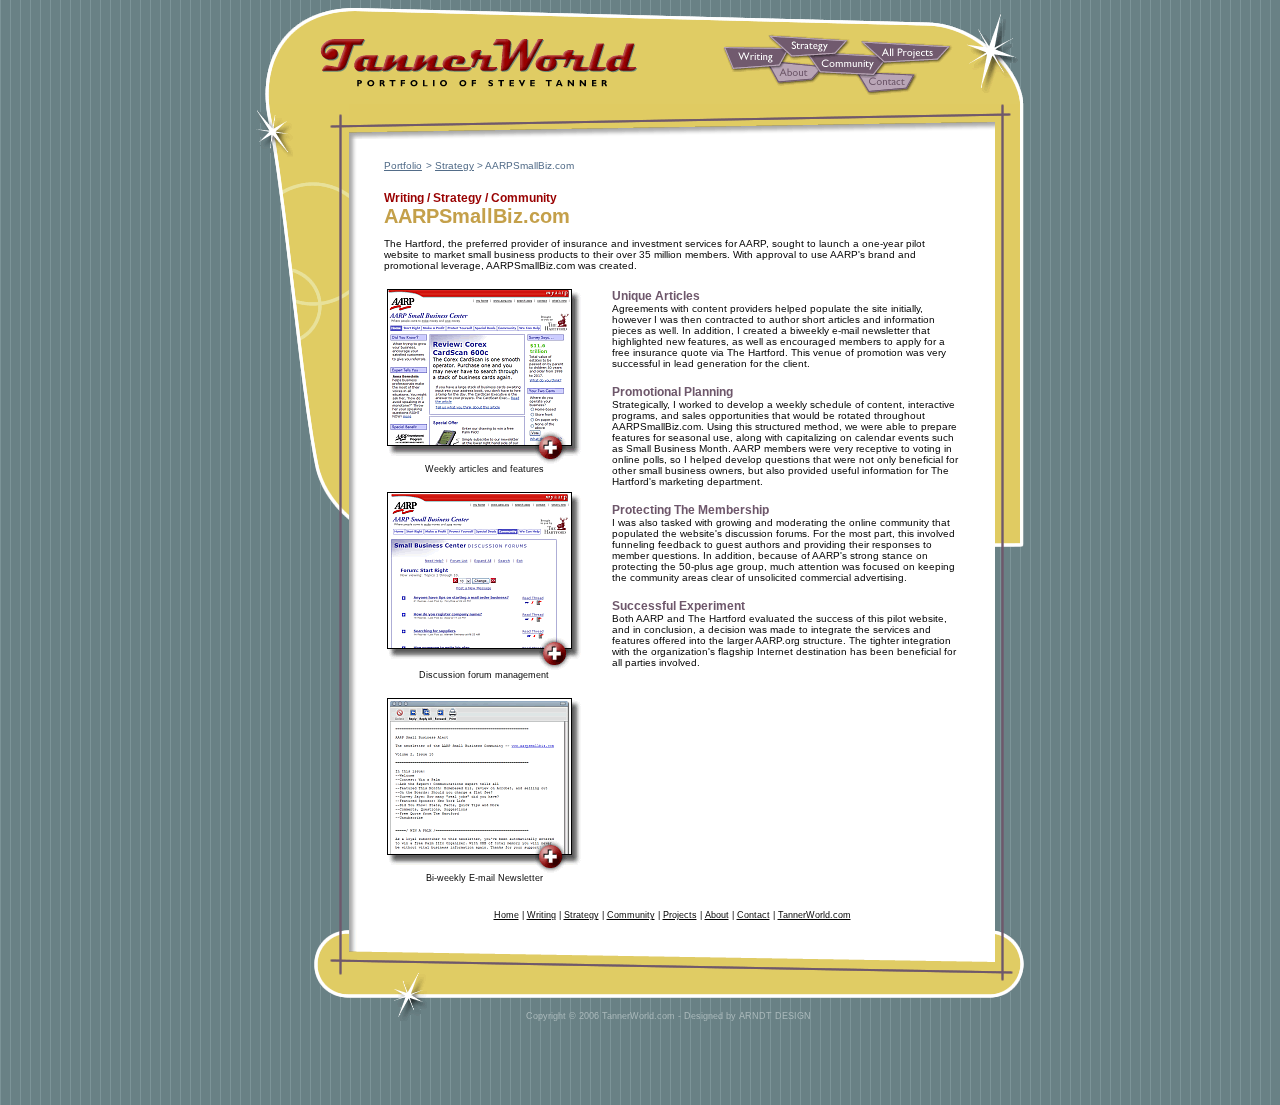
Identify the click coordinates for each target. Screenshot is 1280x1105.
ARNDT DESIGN (775, 1016)
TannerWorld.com (814, 915)
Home (506, 915)
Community (631, 915)
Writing (541, 915)
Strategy (454, 165)
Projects (680, 915)
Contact (753, 915)
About (717, 915)
